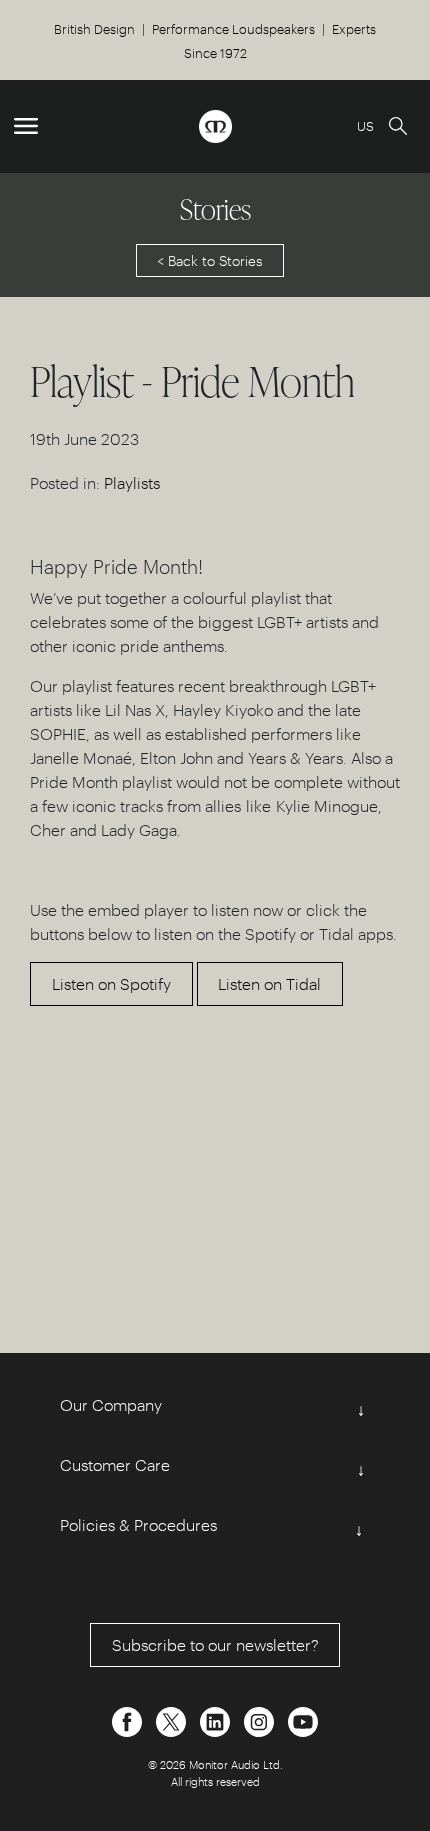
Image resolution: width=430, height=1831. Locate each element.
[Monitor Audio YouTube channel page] (303, 1719)
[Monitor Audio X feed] (173, 1719)
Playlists (132, 482)
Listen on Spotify (111, 983)
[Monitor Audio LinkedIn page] (217, 1719)
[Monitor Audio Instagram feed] (261, 1719)
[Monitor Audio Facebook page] (129, 1719)
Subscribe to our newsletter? (215, 1644)
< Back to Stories (210, 260)
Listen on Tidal (269, 983)
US (365, 125)
